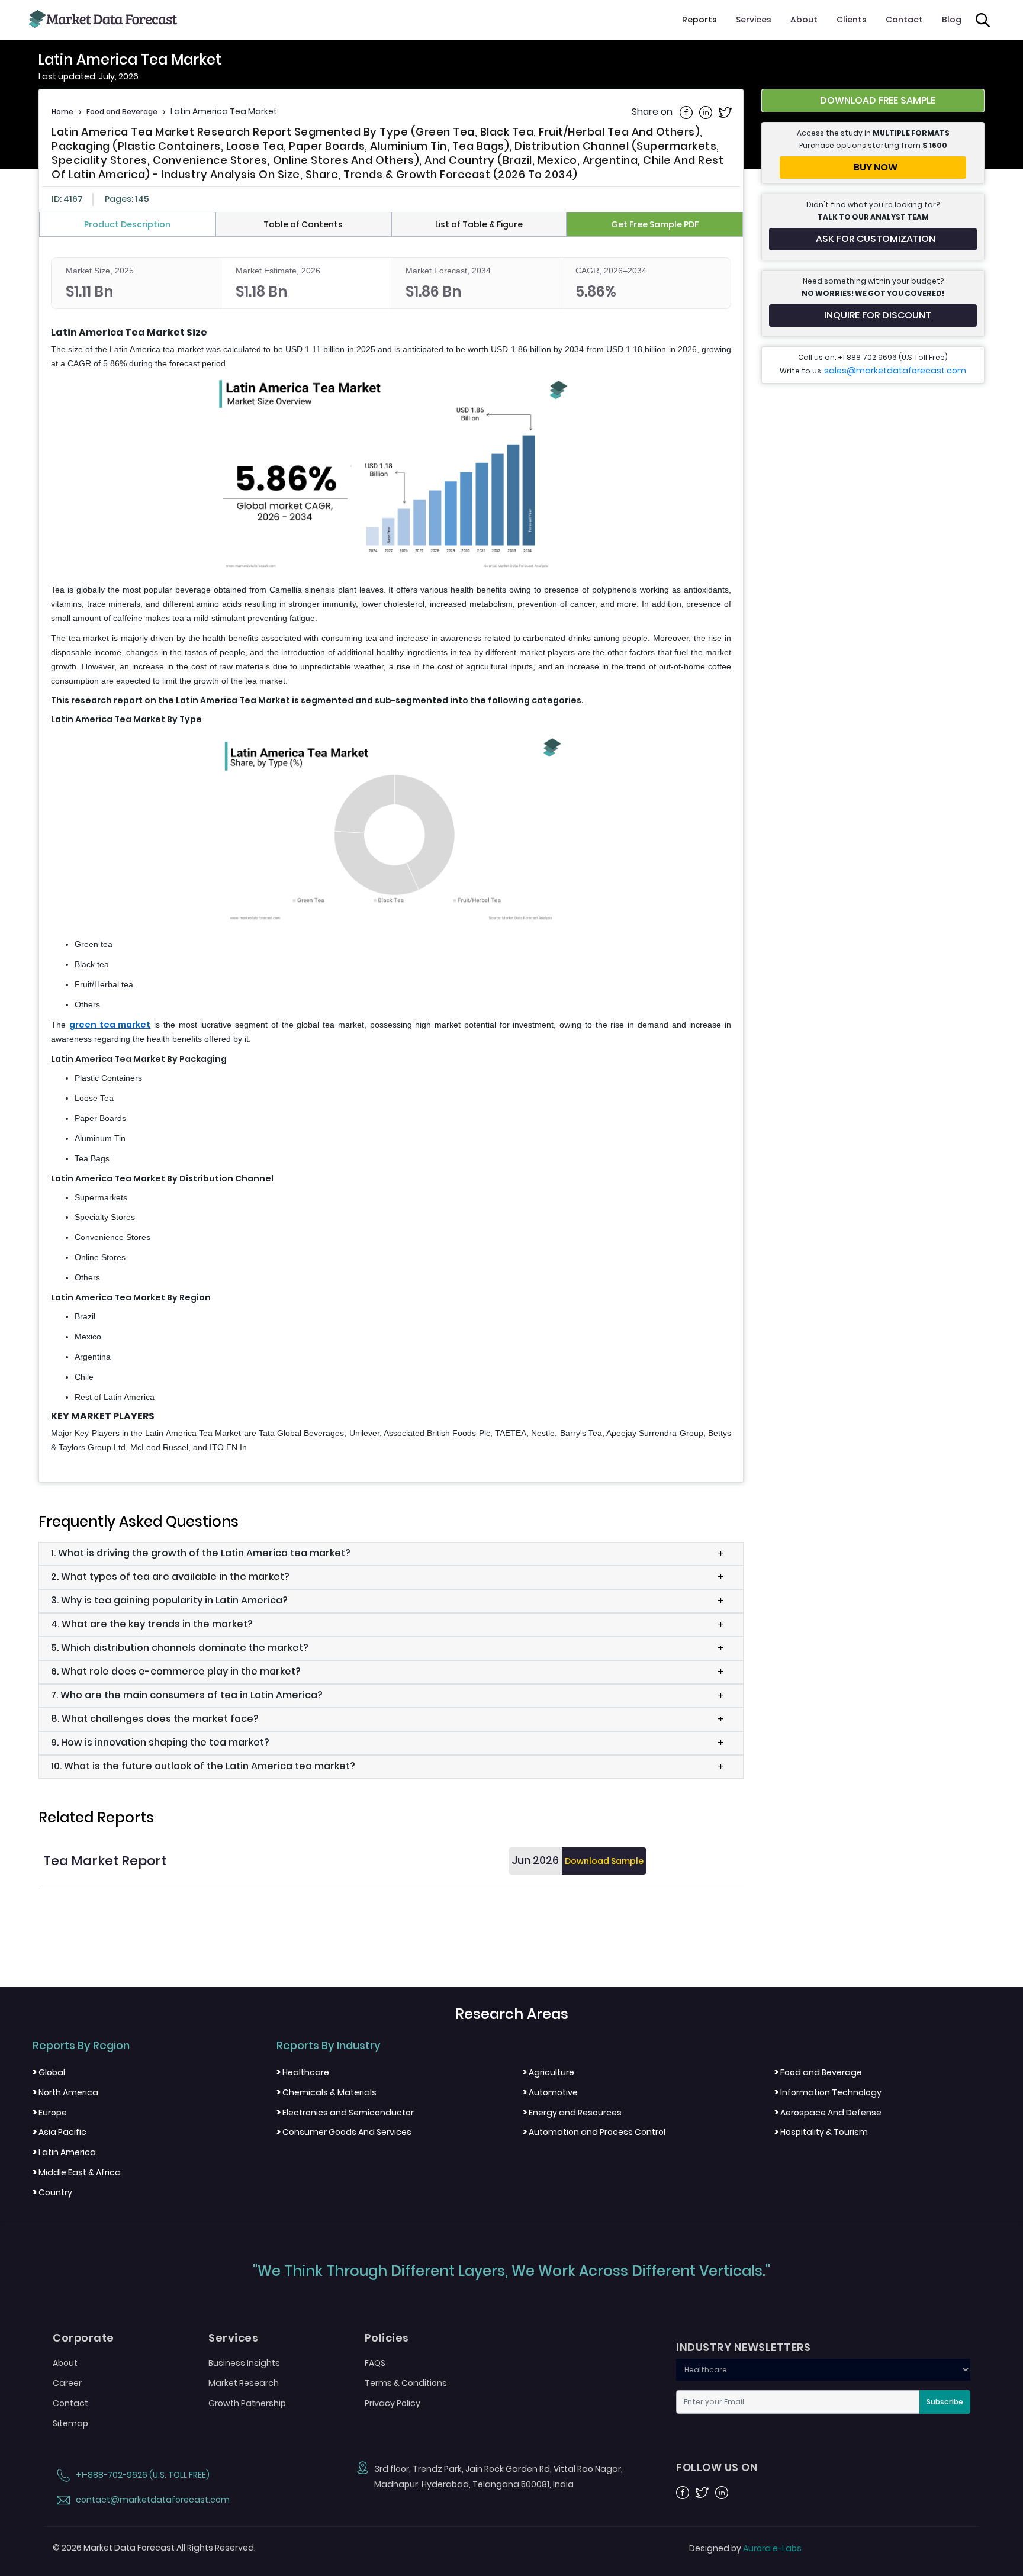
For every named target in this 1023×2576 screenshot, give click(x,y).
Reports (699, 20)
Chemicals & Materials (326, 2092)
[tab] (127, 224)
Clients (852, 20)
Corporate (83, 2338)
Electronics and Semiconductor (345, 2113)
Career (67, 2383)
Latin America (64, 2152)
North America (65, 2092)
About (804, 20)
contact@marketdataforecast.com (152, 2500)
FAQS (375, 2363)
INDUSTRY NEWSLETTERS (743, 2348)
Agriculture (549, 2072)
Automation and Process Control (594, 2132)
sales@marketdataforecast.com (895, 371)
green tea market (110, 1025)
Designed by (745, 2548)
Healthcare (303, 2072)
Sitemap (70, 2423)
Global (49, 2072)
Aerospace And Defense (828, 2113)
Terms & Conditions (406, 2383)
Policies (387, 2338)
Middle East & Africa (77, 2172)
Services (754, 20)
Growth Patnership (247, 2403)
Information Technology (828, 2092)
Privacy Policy (393, 2403)
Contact (904, 20)
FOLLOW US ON (717, 2468)
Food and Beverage (122, 112)
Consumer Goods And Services (344, 2132)
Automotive (550, 2092)
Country (52, 2192)
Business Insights (244, 2363)
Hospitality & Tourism (821, 2132)
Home (62, 112)
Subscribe (945, 2402)
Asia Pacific (59, 2132)
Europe (50, 2113)
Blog (952, 20)
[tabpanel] (391, 856)
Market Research (244, 2383)
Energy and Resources (572, 2113)
